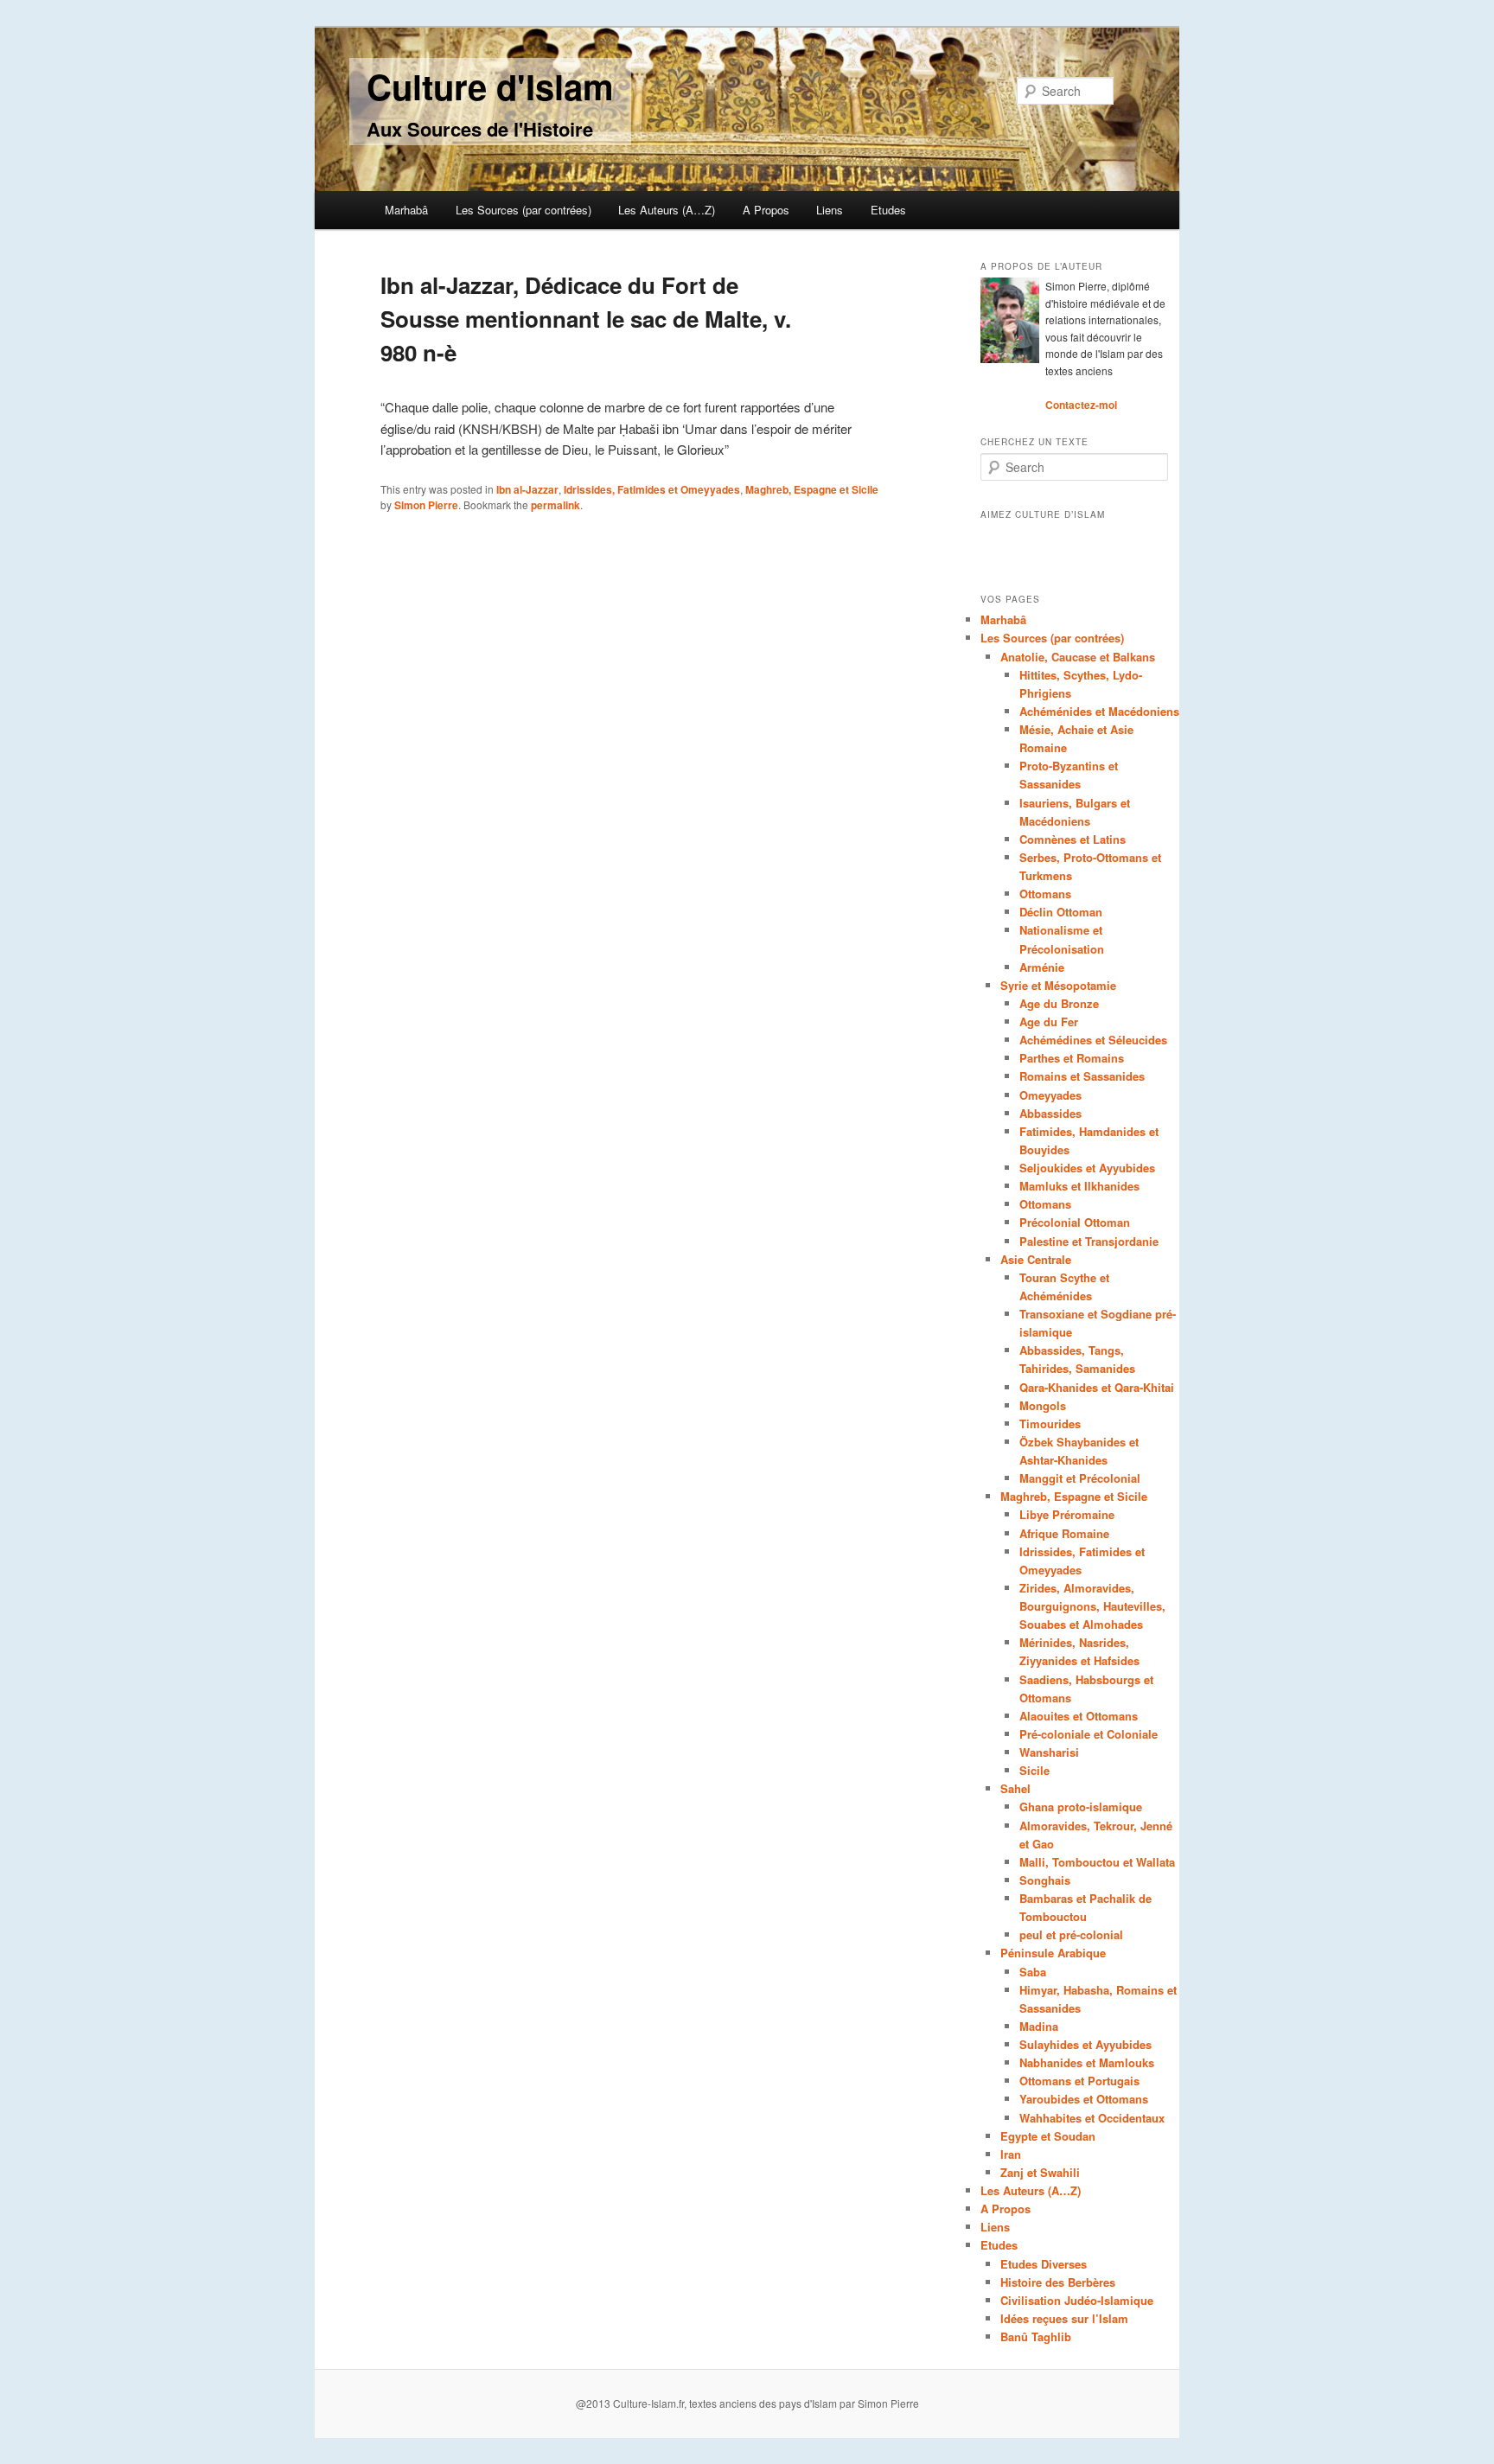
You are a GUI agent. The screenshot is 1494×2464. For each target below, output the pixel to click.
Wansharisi (1049, 1752)
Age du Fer (1049, 1021)
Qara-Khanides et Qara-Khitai (1097, 1387)
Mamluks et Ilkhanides (1079, 1186)
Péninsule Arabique (1053, 1953)
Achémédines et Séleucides (1093, 1040)
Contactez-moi (1081, 405)
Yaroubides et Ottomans (1084, 2099)
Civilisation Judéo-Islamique (1077, 2300)
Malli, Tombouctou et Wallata (1097, 1862)
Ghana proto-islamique (1081, 1807)
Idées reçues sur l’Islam (1064, 2318)
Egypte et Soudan (1048, 2136)
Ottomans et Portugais (1079, 2081)
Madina (1039, 2026)
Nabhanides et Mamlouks (1087, 2062)
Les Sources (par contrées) (524, 210)
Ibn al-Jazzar (527, 489)
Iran (1011, 2154)
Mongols (1043, 1405)
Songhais (1045, 1880)
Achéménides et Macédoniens (1099, 711)
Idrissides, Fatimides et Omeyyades (652, 489)
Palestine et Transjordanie (1089, 1241)
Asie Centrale (1036, 1259)
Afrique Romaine (1064, 1533)
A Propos (766, 210)
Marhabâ (406, 210)
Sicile (1034, 1770)
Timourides (1050, 1424)
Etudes (888, 210)
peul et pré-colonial (1071, 1934)
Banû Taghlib (1036, 2336)
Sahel (1015, 1788)
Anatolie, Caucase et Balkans (1078, 657)
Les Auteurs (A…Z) (667, 210)
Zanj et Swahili (1040, 2172)
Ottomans (1045, 894)
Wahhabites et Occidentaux (1092, 2118)
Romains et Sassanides (1082, 1076)
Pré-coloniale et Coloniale (1089, 1734)
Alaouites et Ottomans (1079, 1716)
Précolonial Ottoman (1075, 1222)
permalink (555, 505)
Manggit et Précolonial (1080, 1478)
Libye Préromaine (1067, 1514)
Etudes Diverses (1044, 2264)
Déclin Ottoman (1061, 912)
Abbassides (1050, 1113)
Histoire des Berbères (1058, 2282)
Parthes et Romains (1072, 1058)
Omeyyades (1050, 1095)
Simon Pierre (426, 505)
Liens (830, 210)
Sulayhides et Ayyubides (1085, 2044)
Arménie (1042, 967)
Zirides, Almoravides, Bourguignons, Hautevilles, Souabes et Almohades (1092, 1606)
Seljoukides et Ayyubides (1087, 1168)
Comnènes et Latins (1073, 839)
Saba (1033, 1972)
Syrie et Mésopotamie (1058, 985)
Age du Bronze (1059, 1003)
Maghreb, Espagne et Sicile (812, 489)
